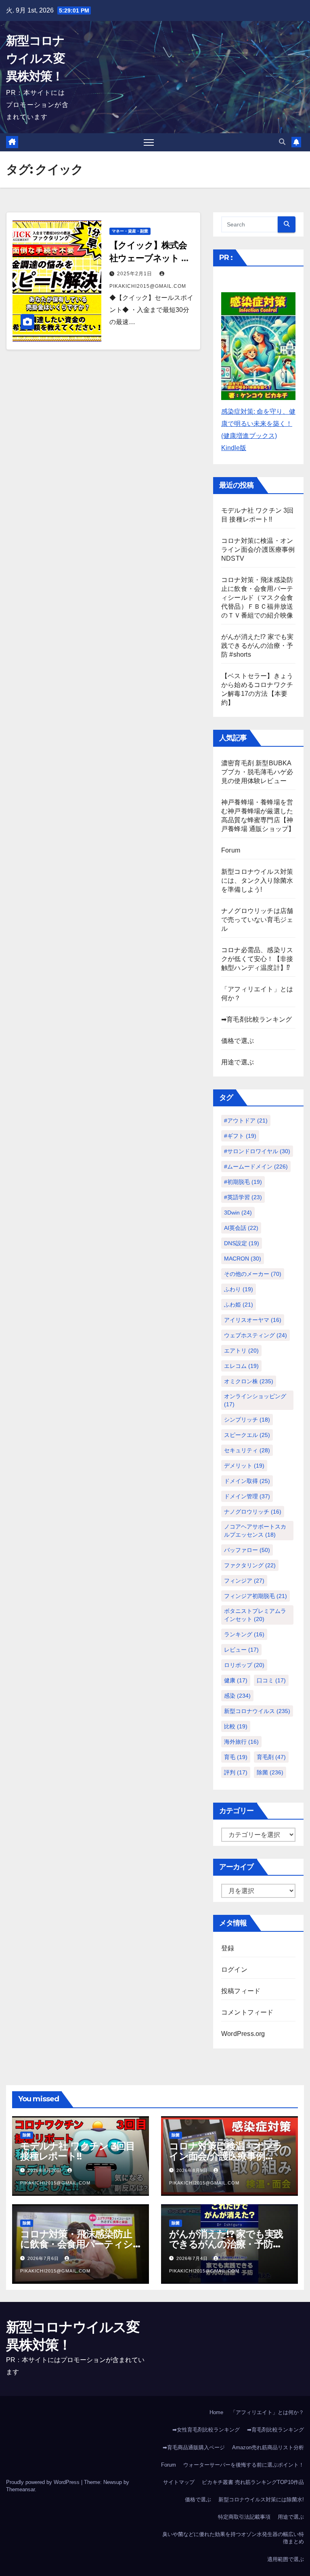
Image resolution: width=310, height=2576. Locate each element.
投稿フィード (241, 1991)
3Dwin (238, 1213)
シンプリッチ (247, 1420)
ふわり (239, 1289)
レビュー (241, 1650)
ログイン (234, 1970)
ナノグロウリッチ (253, 1512)
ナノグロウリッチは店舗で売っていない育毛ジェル (257, 920)
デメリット (244, 1466)
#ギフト (240, 1136)
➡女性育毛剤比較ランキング (206, 2430)
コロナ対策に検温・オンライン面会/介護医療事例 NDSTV (258, 550)
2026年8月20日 (45, 2170)
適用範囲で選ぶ (286, 2559)
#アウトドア (246, 1120)
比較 (236, 1726)
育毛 (236, 1757)
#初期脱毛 (243, 1182)
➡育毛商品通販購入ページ (194, 2447)
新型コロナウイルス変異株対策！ (36, 58)
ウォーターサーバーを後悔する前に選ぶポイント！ (244, 2465)
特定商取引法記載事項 (244, 2517)
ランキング (244, 1634)
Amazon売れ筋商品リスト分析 (268, 2447)
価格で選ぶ (238, 1041)
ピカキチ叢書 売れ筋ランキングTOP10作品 (253, 2482)
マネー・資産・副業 (130, 231)
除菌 (270, 1772)
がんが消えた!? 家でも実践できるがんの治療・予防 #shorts (258, 646)
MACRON (243, 1259)
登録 (228, 1948)
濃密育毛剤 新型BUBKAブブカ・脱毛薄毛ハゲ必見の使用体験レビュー (257, 772)
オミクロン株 (249, 1381)
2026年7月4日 (193, 2258)
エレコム (241, 1366)
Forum (231, 850)
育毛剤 (271, 1757)
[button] (282, 142)
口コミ (271, 1680)
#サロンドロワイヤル (257, 1151)
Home (216, 2412)
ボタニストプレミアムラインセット (255, 1615)
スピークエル (247, 1435)
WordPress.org (243, 2034)
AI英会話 (241, 1228)
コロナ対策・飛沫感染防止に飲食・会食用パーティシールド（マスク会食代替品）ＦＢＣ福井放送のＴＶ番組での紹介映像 (257, 598)
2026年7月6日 (44, 2258)
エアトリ (241, 1351)
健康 (236, 1680)
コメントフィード (247, 2012)
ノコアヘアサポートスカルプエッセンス (255, 1531)
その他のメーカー (253, 1274)
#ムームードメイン (256, 1167)
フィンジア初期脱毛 (256, 1596)
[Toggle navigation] (149, 142)
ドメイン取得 (247, 1481)
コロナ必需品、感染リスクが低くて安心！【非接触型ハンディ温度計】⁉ (257, 959)
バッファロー (247, 1550)
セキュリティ (247, 1450)
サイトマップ (179, 2482)
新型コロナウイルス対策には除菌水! (261, 2500)
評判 (236, 1772)
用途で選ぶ (238, 1062)
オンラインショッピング (255, 1400)
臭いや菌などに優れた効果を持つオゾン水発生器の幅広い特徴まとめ (233, 2538)
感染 (237, 1696)
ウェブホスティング (256, 1335)
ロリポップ (244, 1665)
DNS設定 (242, 1243)
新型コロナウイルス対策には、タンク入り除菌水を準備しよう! (257, 881)
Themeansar (20, 2489)
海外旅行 (241, 1742)
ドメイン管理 (247, 1496)
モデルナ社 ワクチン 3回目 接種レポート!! (77, 2151)
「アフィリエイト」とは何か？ (267, 2412)
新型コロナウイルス (257, 1711)
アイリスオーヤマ (253, 1320)
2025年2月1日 (135, 274)
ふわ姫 (239, 1305)
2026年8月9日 (193, 2170)
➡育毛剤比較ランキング (257, 1019)
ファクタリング (250, 1565)
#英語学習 (243, 1197)
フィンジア (244, 1581)
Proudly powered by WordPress (44, 2482)
